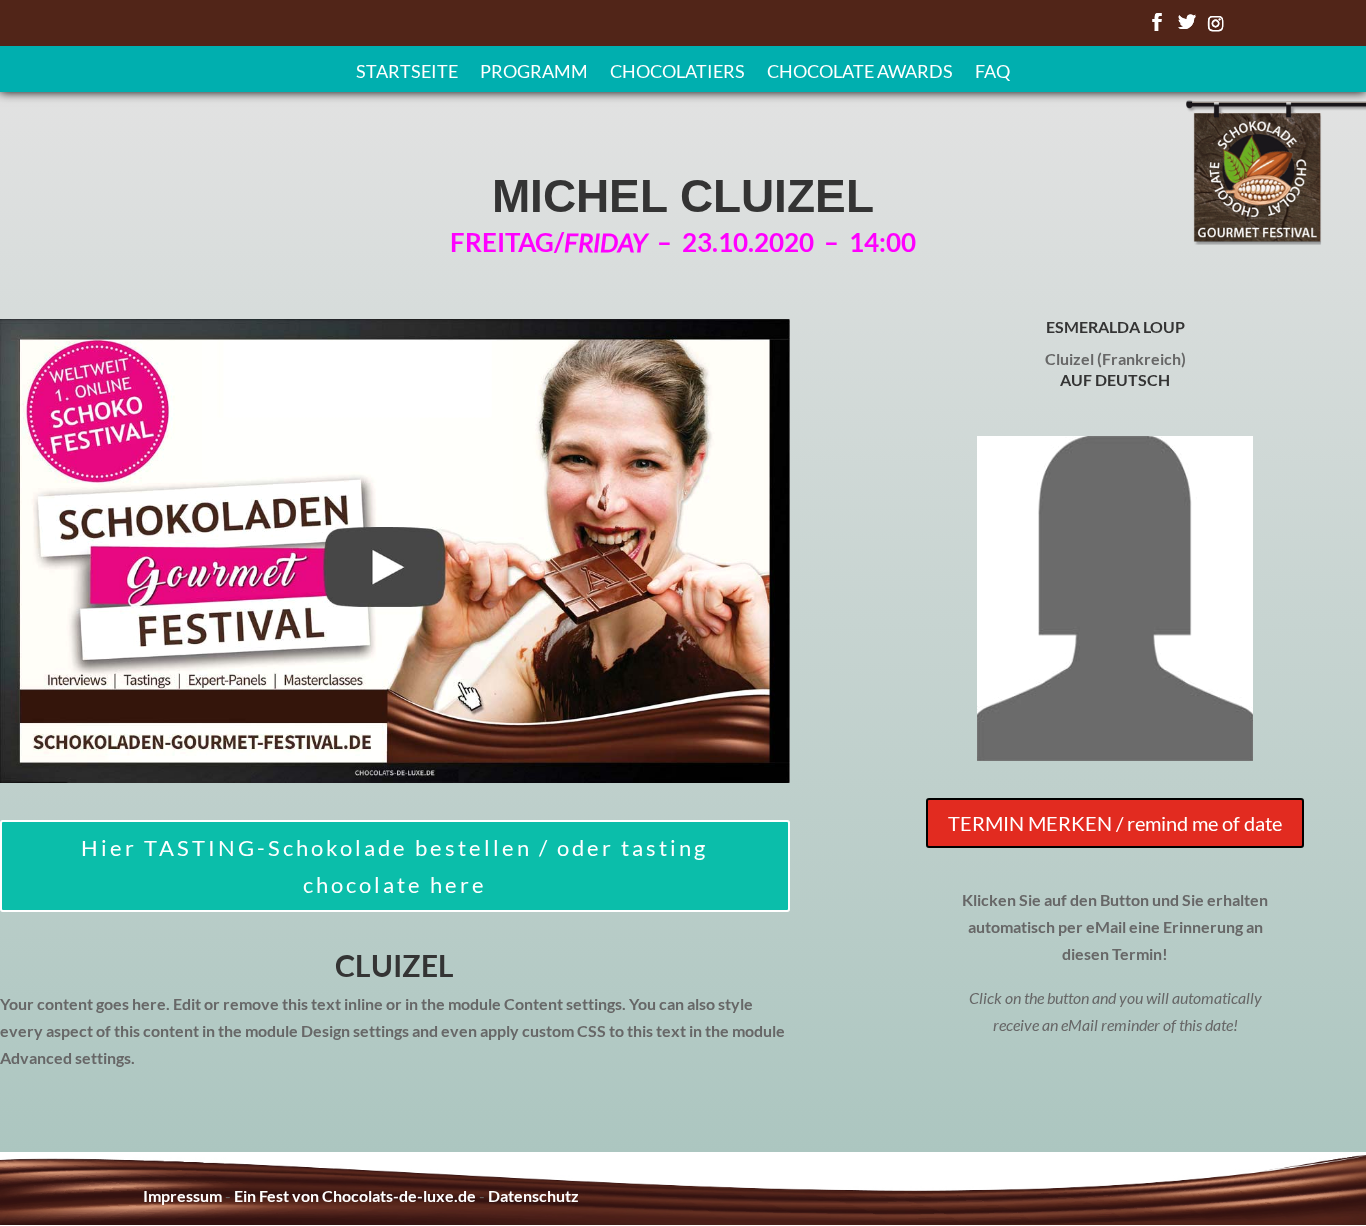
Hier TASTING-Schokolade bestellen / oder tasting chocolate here (394, 866)
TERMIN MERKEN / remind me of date (1115, 823)
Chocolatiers (677, 73)
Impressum (182, 1195)
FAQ (992, 73)
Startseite (407, 73)
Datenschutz (533, 1195)
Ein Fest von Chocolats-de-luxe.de (355, 1195)
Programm (534, 73)
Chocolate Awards (860, 73)
